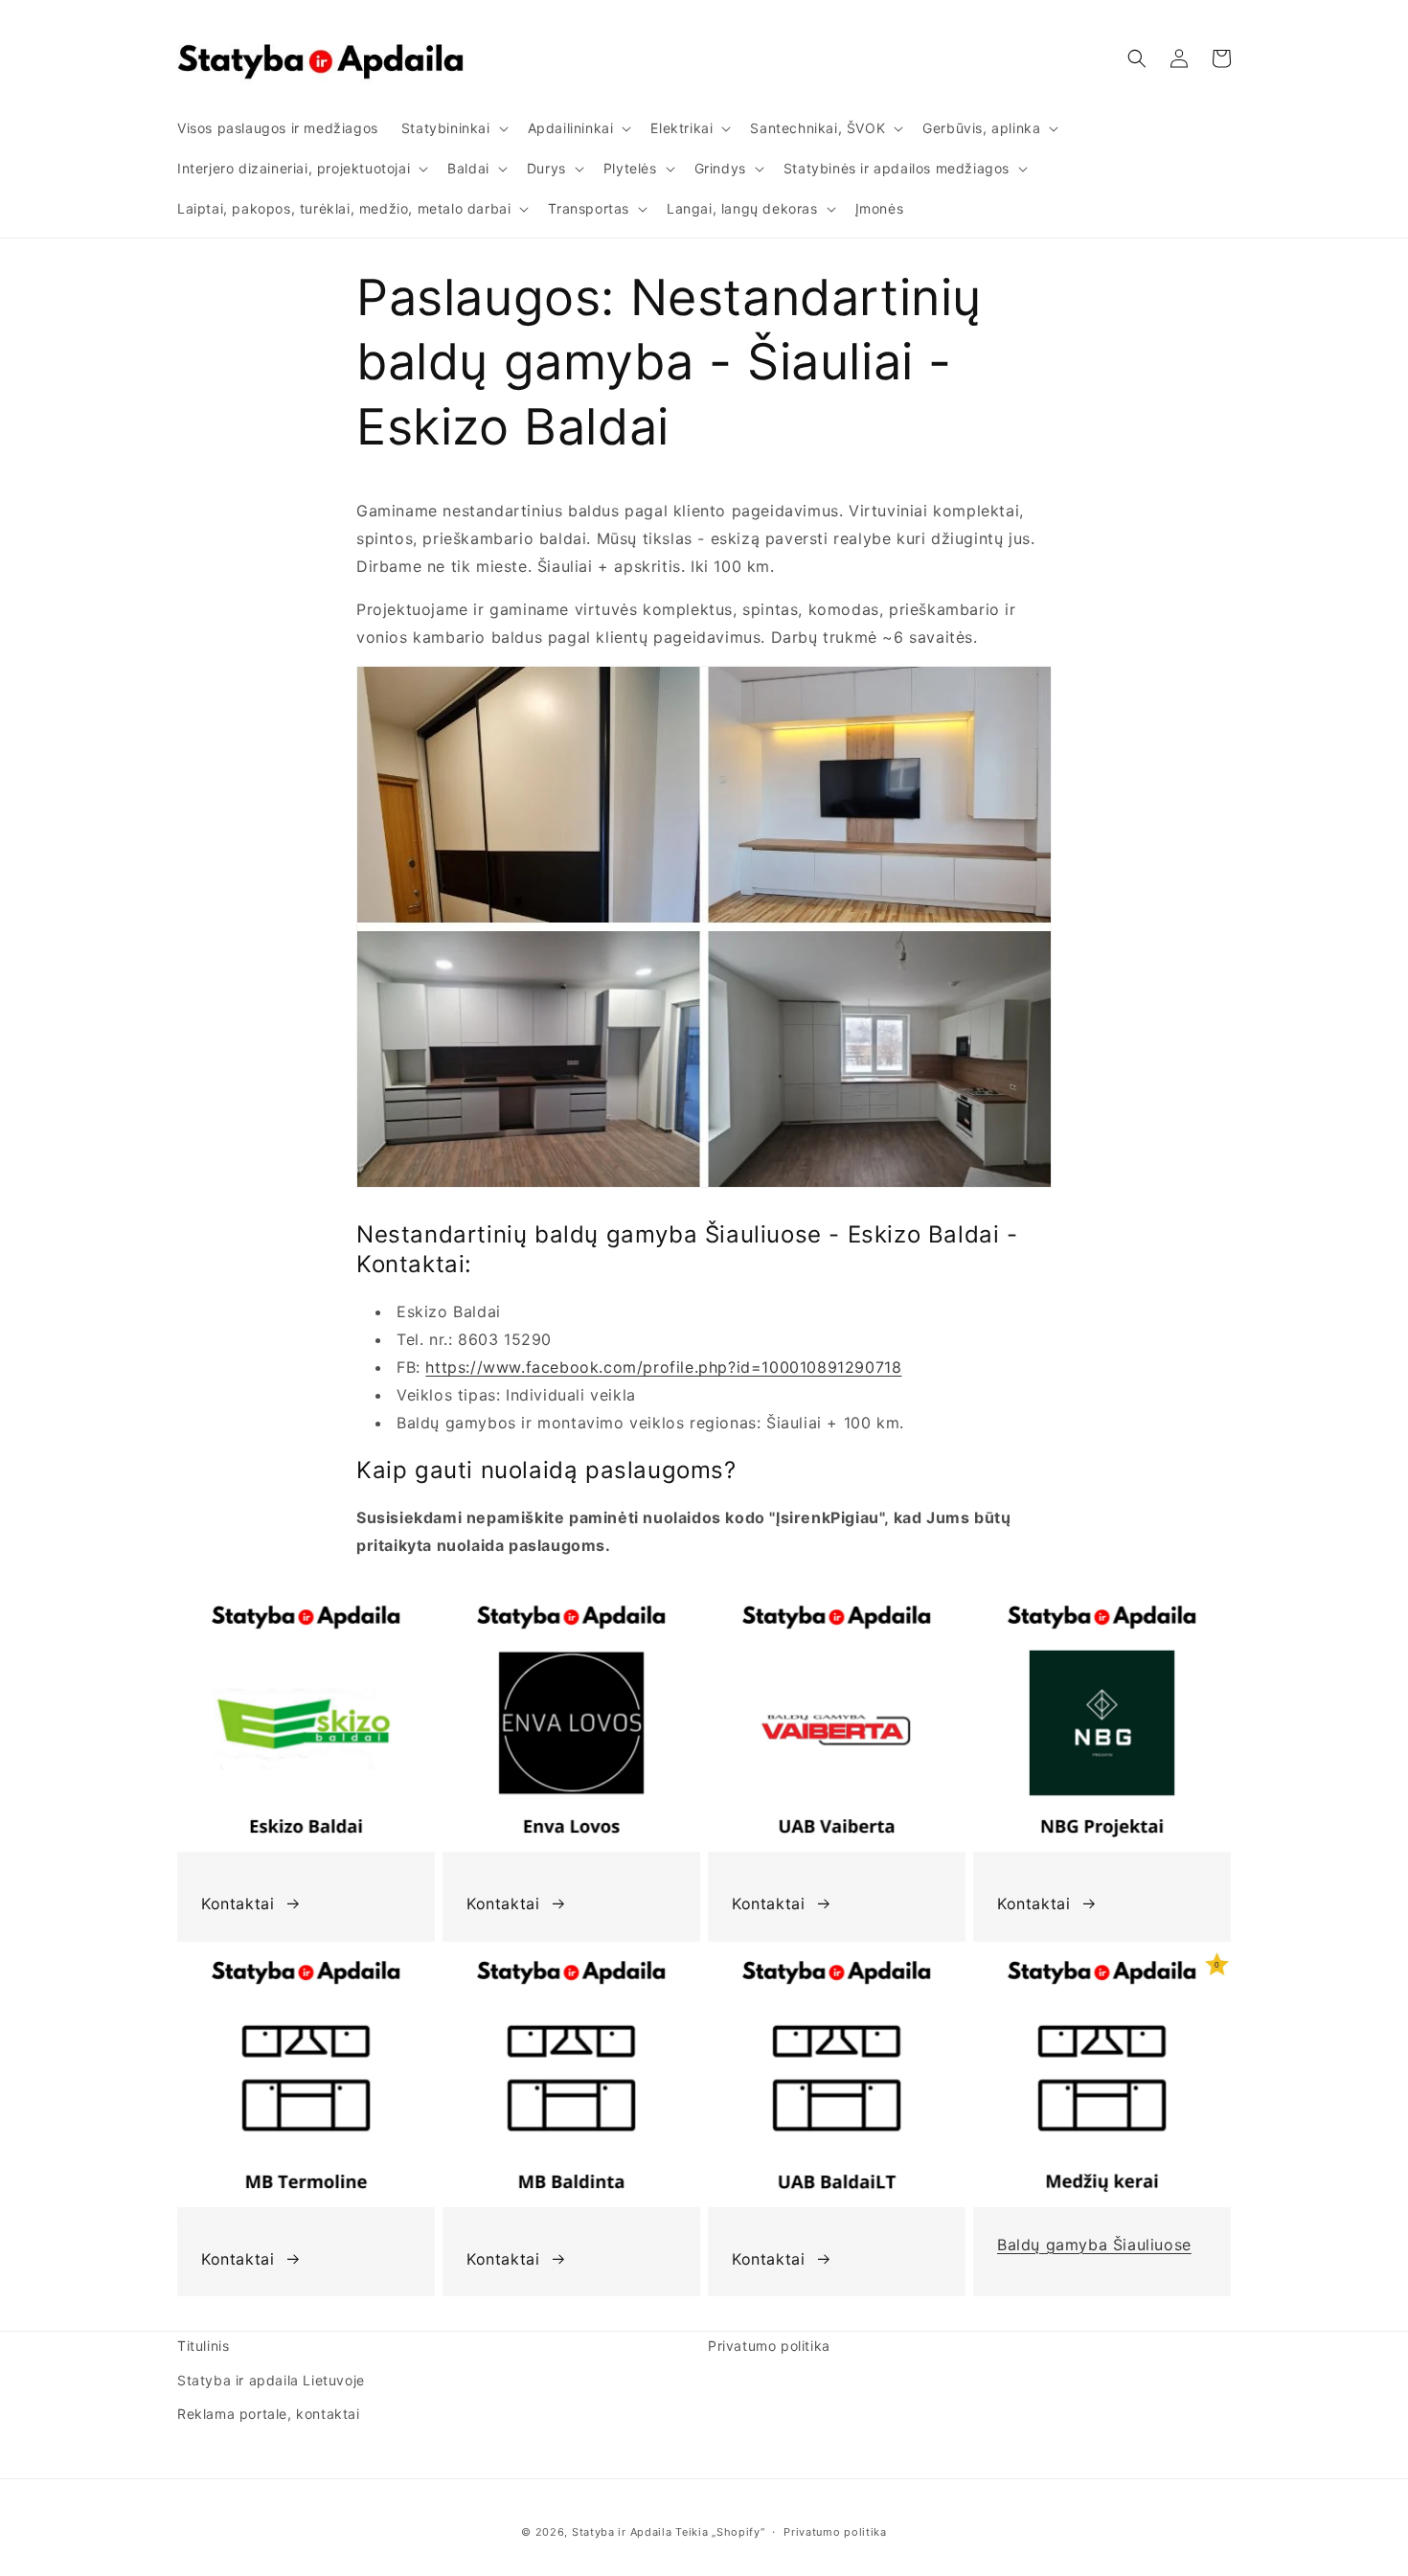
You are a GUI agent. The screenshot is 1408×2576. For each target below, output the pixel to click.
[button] (453, 128)
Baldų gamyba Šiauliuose (1094, 2245)
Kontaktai (238, 1904)
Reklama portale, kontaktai (269, 2414)
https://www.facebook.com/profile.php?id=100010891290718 (663, 1367)
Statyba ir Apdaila (622, 2532)
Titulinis (203, 2346)
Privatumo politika (769, 2346)
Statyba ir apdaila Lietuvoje (271, 2380)
